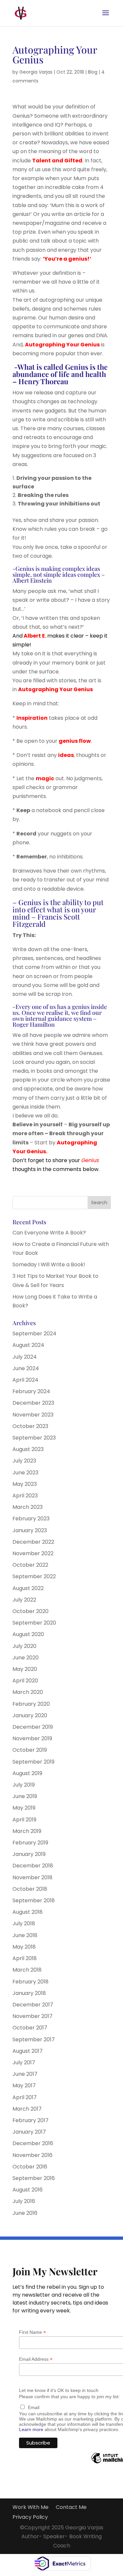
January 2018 (29, 1993)
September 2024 (34, 1334)
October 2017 (30, 2028)
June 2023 (25, 1473)
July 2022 (24, 1600)
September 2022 (34, 1576)
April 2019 (24, 1820)
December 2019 (33, 1727)
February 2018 (31, 1982)
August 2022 (28, 1588)
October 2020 (31, 1611)
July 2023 (24, 1461)
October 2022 (30, 1565)
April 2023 (25, 1496)
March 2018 (27, 1970)
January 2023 (30, 1530)
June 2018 (25, 1935)
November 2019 (32, 1738)
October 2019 (30, 1750)
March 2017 (27, 2109)
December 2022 (33, 1542)
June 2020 (26, 1658)
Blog (93, 72)
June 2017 (25, 2074)
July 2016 (24, 2201)
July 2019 (24, 1785)
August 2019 (27, 1773)
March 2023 (28, 1507)
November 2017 (32, 2016)
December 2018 (33, 1866)
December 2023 (33, 1403)
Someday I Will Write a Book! (49, 1265)
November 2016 (32, 2155)
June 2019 (25, 1796)
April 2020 (25, 1681)
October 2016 (30, 2167)
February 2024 (31, 1391)
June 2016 (25, 2213)
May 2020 (25, 1669)
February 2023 (31, 1519)
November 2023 (33, 1415)
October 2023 (30, 1426)
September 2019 (33, 1762)
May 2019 (24, 1808)
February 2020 (31, 1704)
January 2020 (30, 1715)
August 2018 (28, 1912)
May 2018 (24, 1947)
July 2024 (25, 1357)
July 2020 (24, 1646)
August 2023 (28, 1449)
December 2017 (33, 2005)
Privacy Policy (30, 2518)
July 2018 (24, 1923)
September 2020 (34, 1623)
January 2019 (29, 1854)
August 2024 (28, 1345)
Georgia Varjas (36, 72)
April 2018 (25, 1958)
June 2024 (26, 1368)
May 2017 (24, 2085)
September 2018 (34, 1900)
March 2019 (27, 1831)
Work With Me (31, 2508)
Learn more (31, 2429)
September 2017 (34, 2039)
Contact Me (71, 2508)
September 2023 (34, 1438)
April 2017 (25, 2097)
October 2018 (30, 1889)
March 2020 (28, 1692)
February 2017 (31, 2120)
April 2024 (25, 1380)
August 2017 (28, 2051)
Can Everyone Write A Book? (49, 1233)
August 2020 (28, 1634)
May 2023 (25, 1484)
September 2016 (34, 2178)
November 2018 (32, 1877)
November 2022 (33, 1553)
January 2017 (29, 2132)
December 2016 (33, 2143)
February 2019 (30, 1843)
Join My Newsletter (55, 2272)
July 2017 (24, 2062)
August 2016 (28, 2190)
